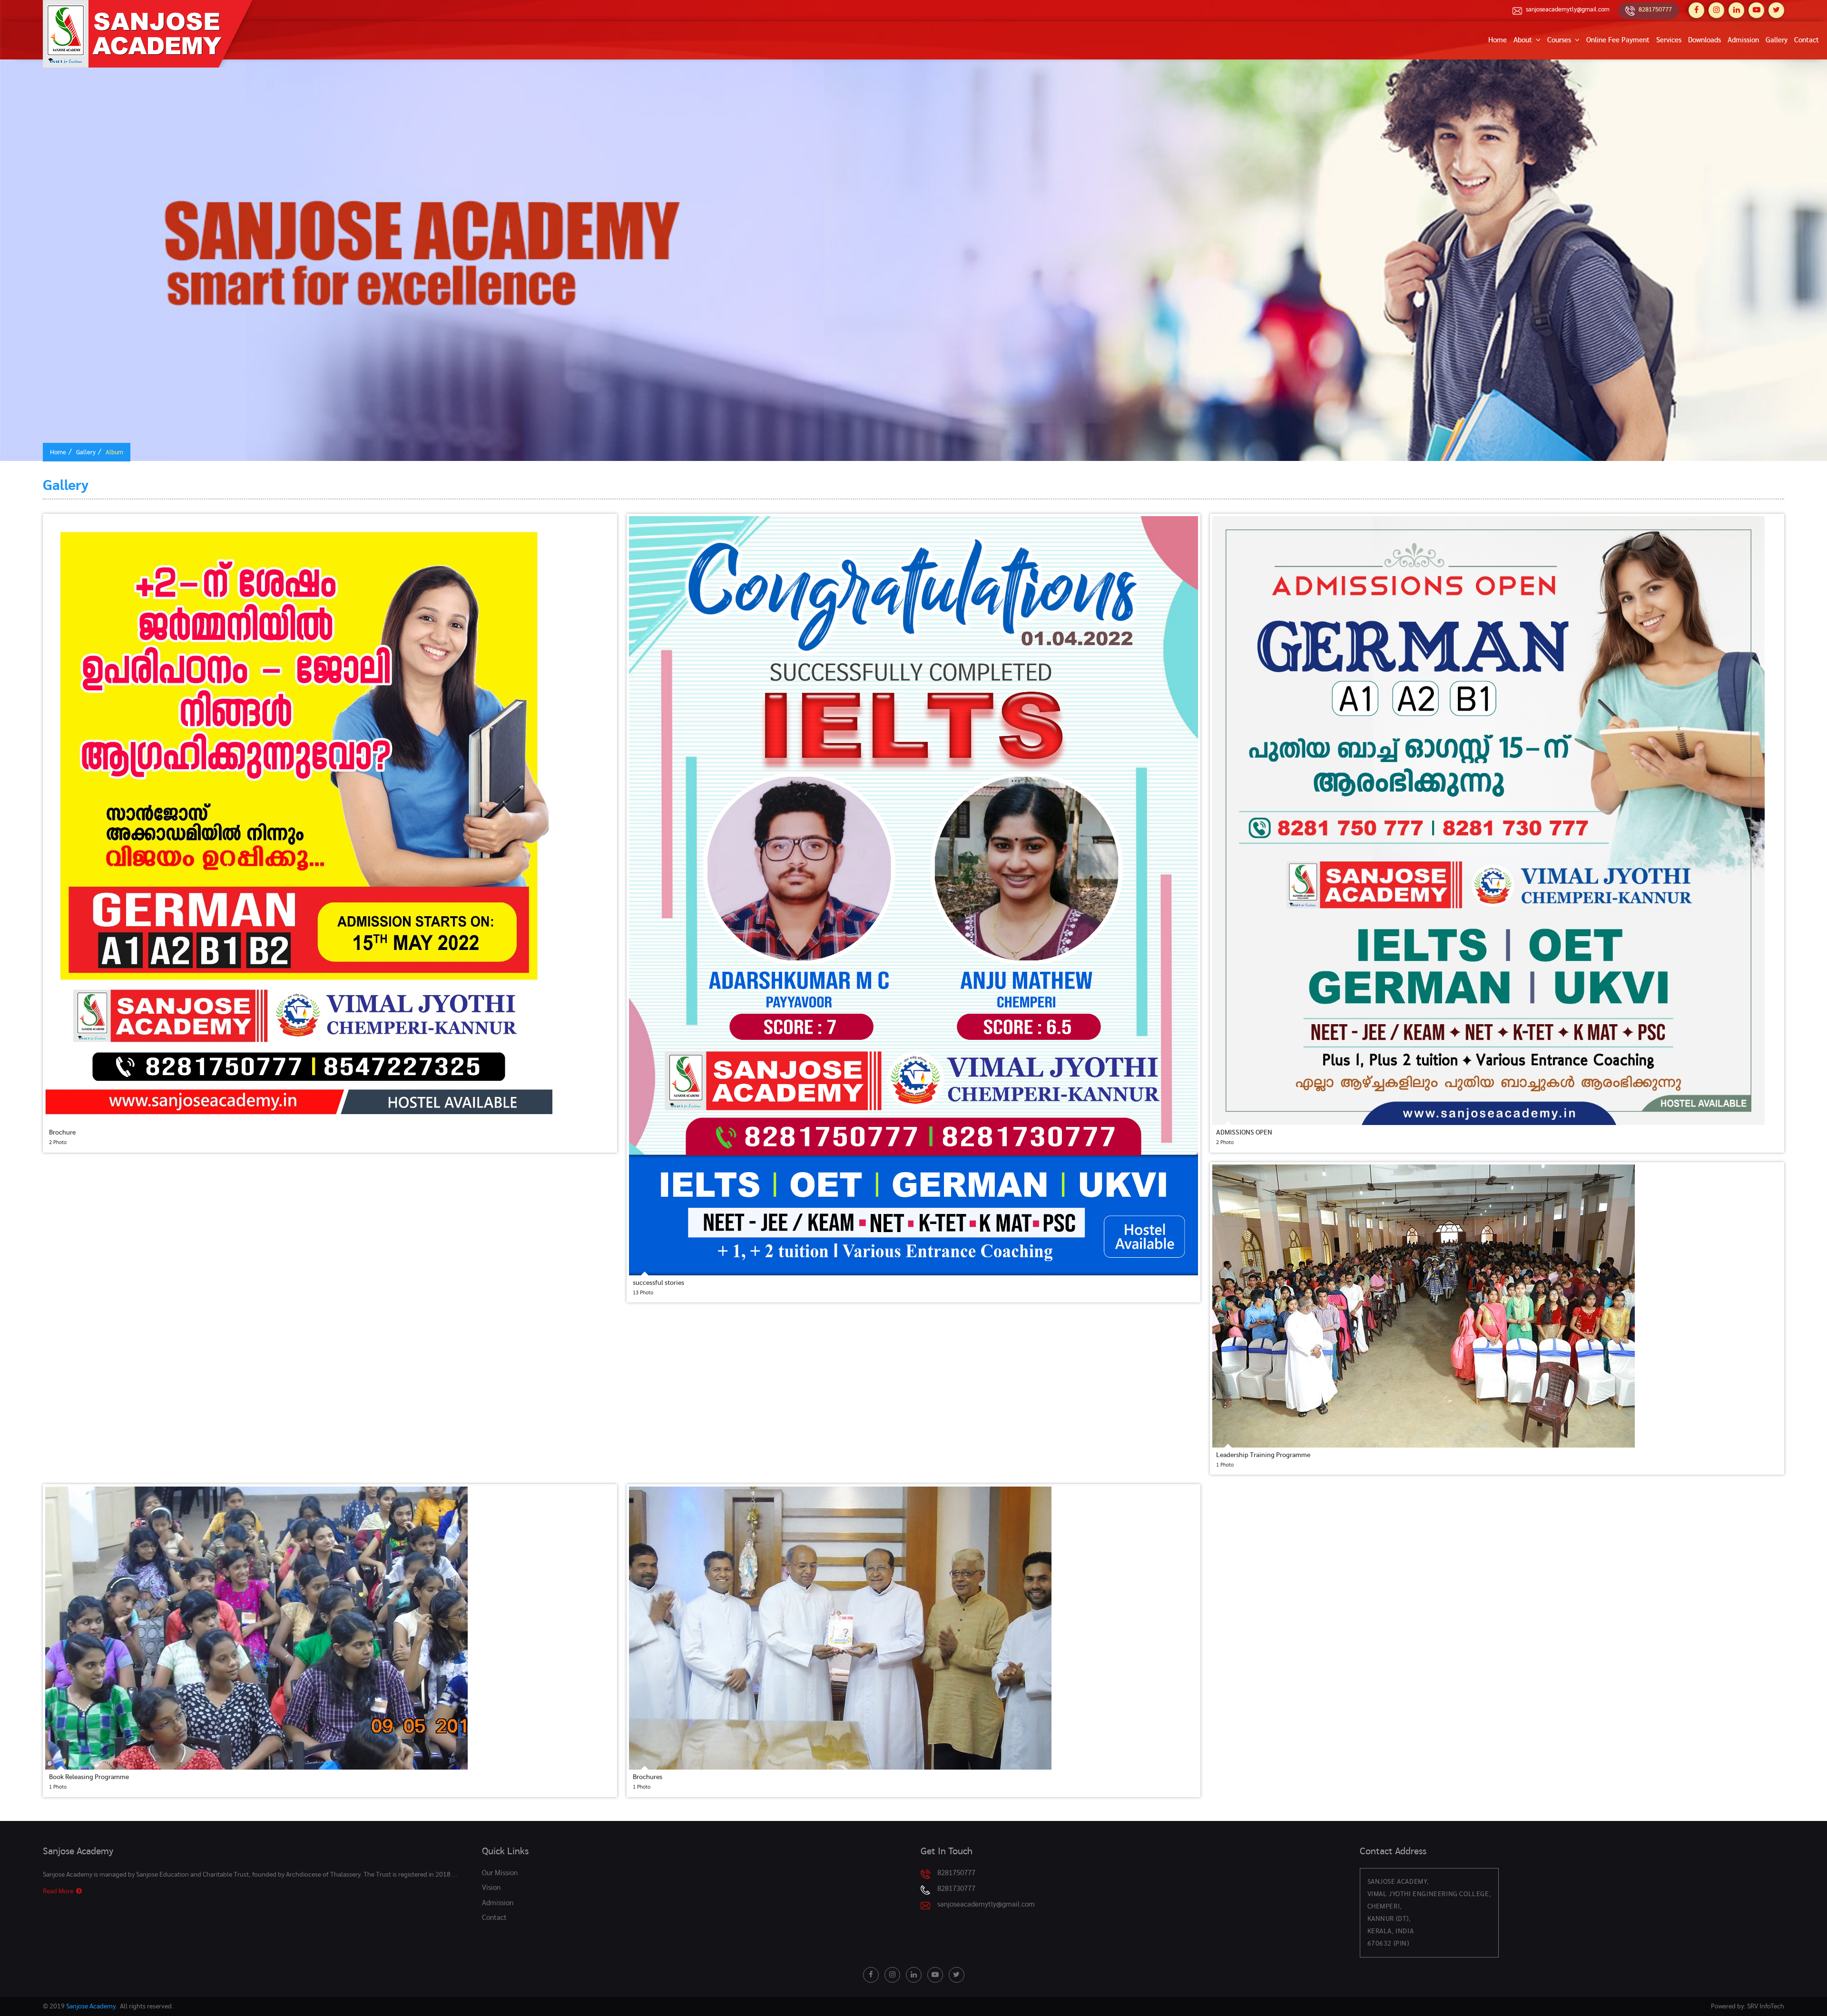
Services (1669, 40)
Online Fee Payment (1618, 40)
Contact (1807, 40)
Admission (1743, 40)
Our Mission (500, 1873)
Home (1498, 40)
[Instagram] (1716, 10)
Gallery (1777, 40)
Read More (59, 1891)
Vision (491, 1888)
